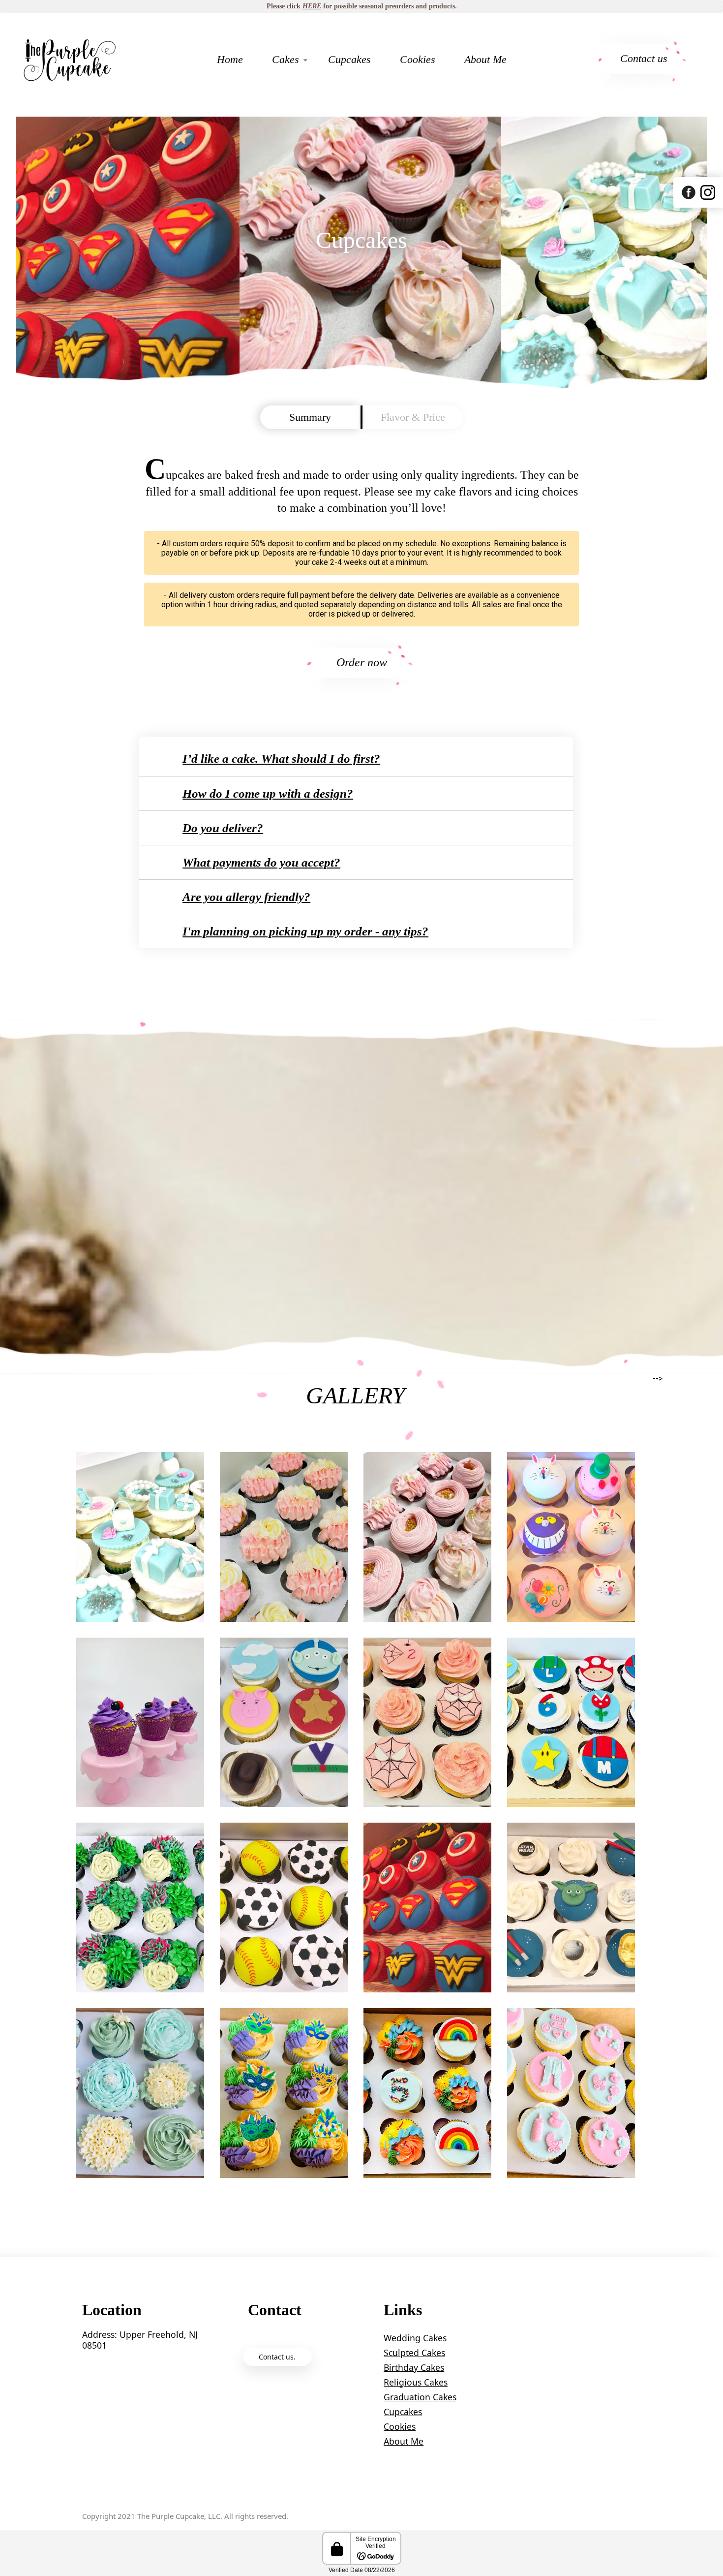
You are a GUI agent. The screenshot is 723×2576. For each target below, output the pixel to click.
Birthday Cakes (414, 2367)
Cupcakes (349, 59)
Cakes (286, 59)
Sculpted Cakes (414, 2353)
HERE (312, 6)
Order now (362, 662)
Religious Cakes (416, 2382)
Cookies (418, 59)
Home (230, 59)
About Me (485, 59)
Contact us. (277, 2357)
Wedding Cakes (415, 2338)
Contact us (644, 58)
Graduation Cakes (420, 2397)
